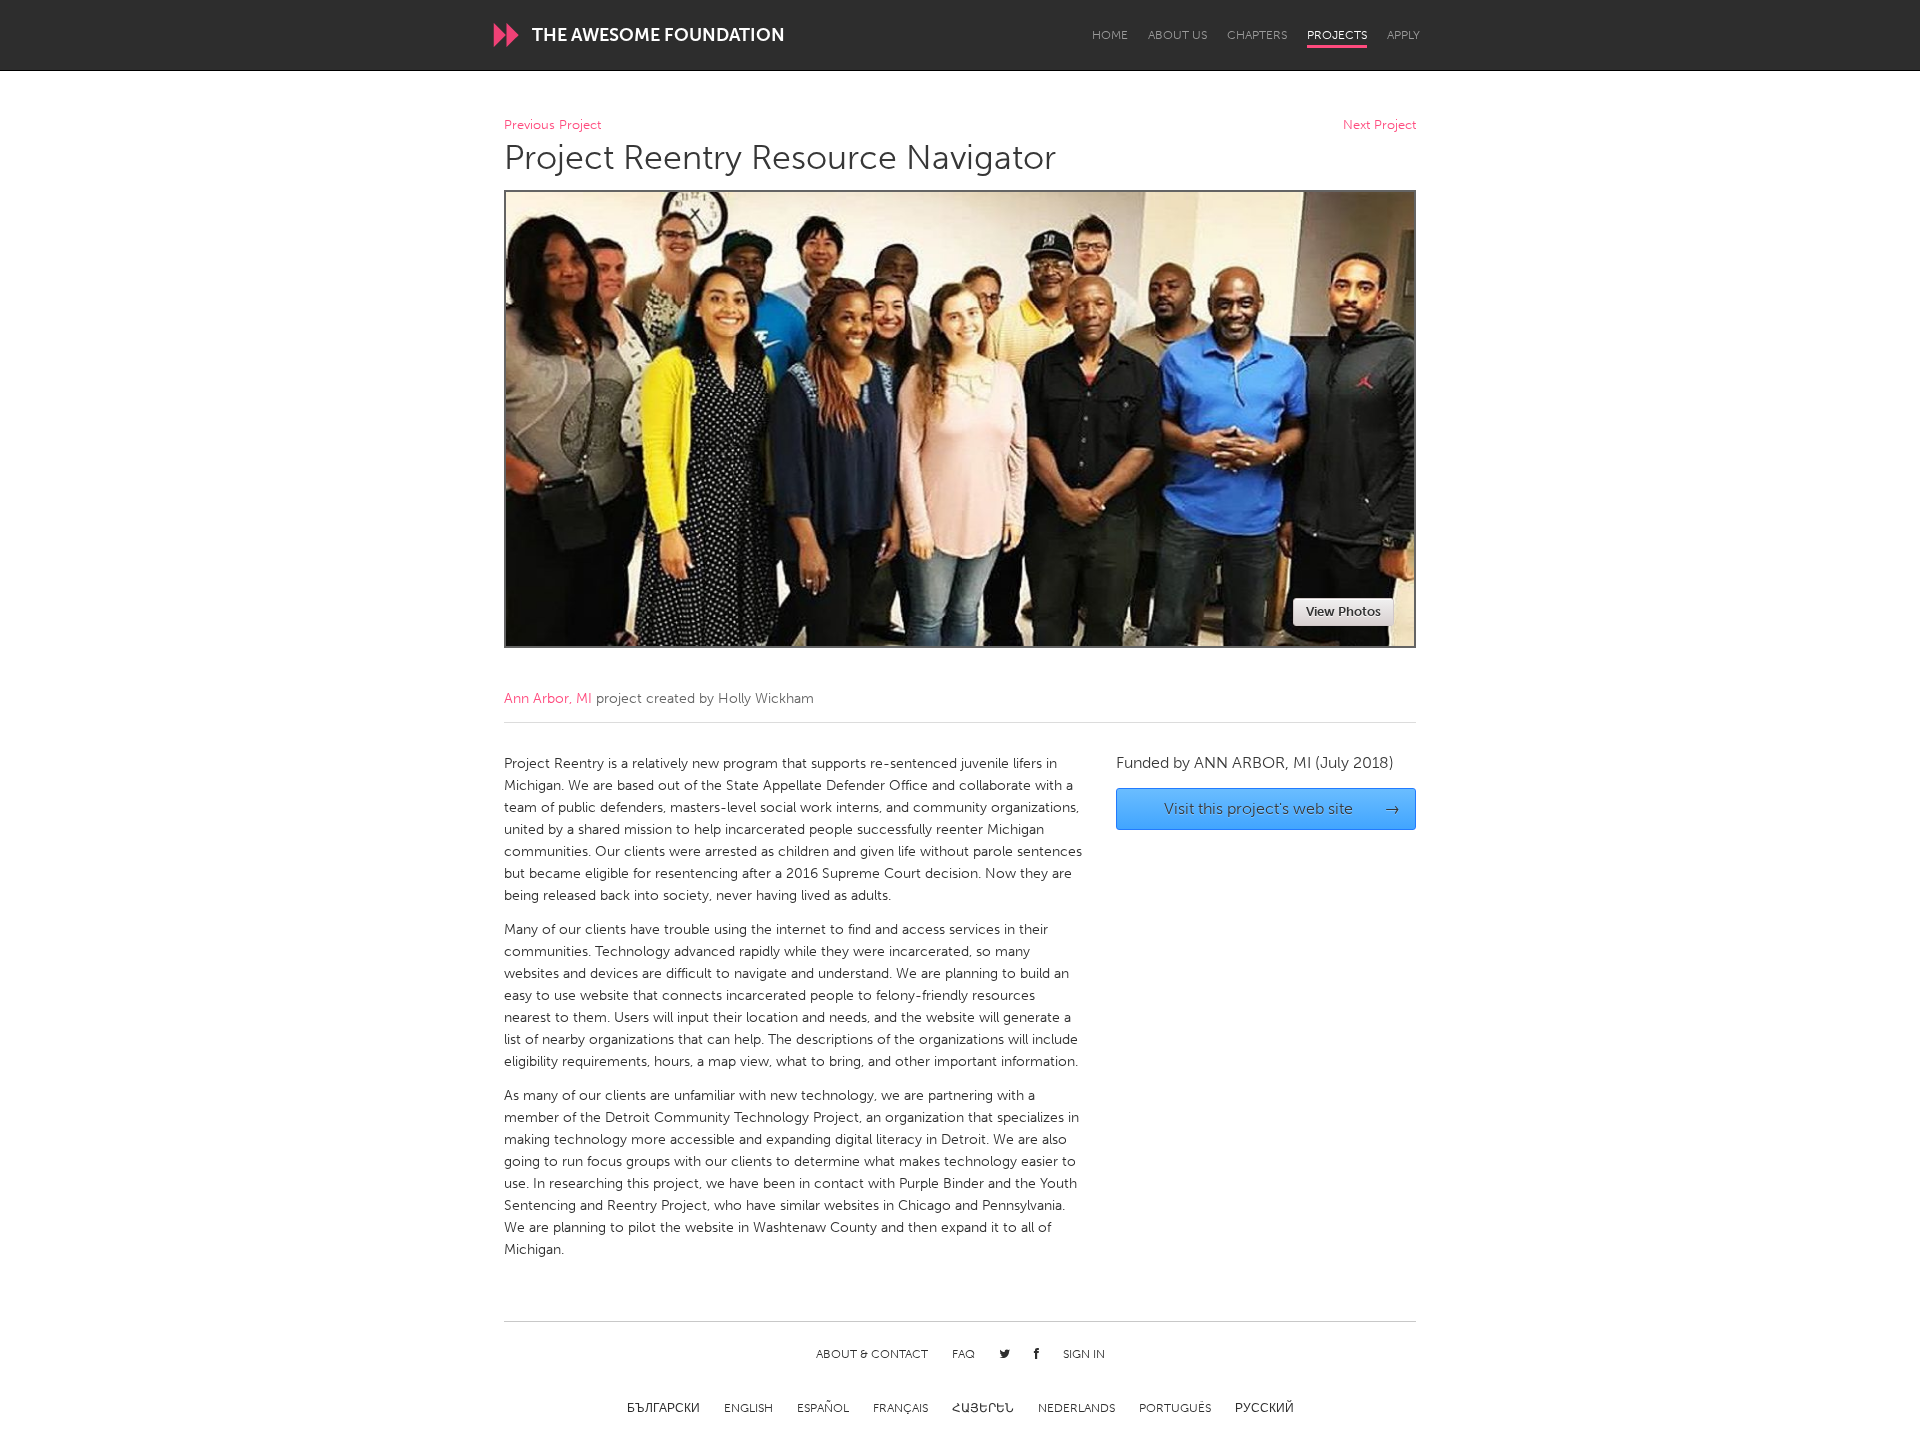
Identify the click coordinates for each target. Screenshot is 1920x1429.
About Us (1177, 35)
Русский (1264, 1408)
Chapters (1257, 35)
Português (1175, 1408)
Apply (1403, 35)
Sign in (1084, 1354)
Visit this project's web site (1282, 808)
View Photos (1343, 611)
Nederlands (1076, 1408)
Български (663, 1408)
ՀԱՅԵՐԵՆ (983, 1408)
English (748, 1408)
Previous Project (552, 125)
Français (900, 1408)
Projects (1337, 35)
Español (823, 1408)
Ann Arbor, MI (548, 698)
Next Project (1379, 125)
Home (1110, 35)
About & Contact (872, 1354)
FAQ (963, 1354)
